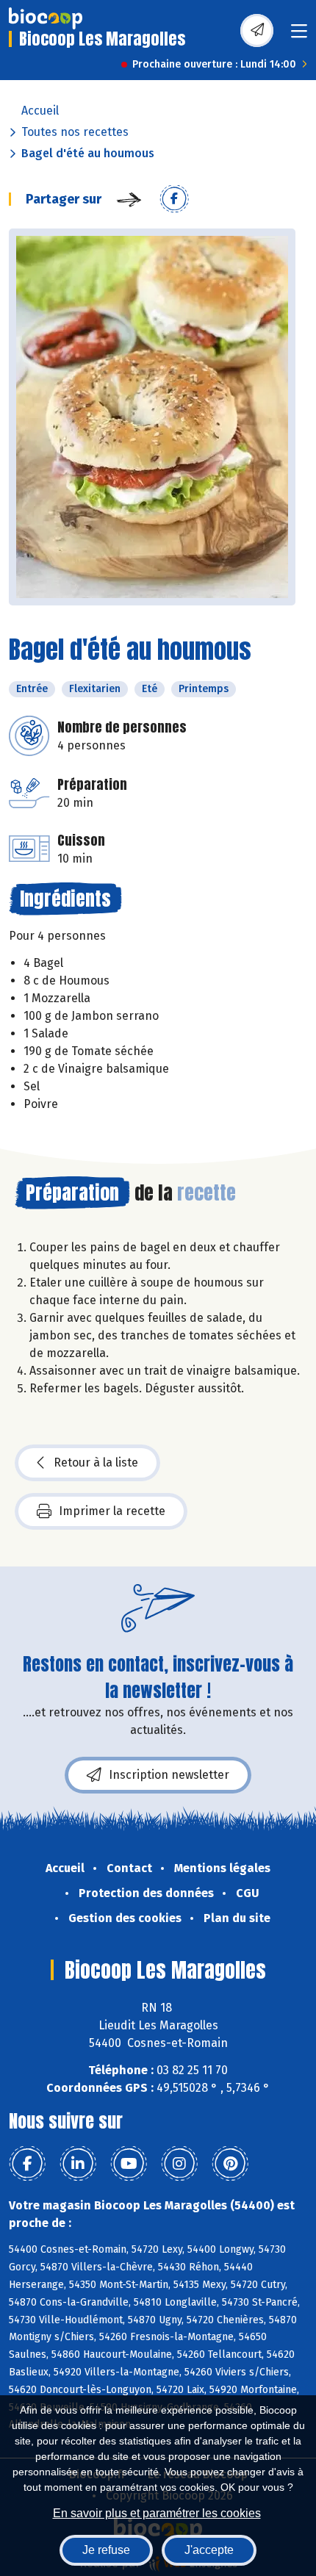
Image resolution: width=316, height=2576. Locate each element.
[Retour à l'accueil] (46, 18)
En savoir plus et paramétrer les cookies (157, 2513)
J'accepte (209, 2550)
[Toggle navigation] (299, 36)
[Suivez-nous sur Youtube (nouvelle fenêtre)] (129, 2164)
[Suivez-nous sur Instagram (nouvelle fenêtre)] (179, 2164)
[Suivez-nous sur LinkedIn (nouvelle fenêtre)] (78, 2164)
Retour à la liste (96, 1463)
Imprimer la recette (112, 1511)
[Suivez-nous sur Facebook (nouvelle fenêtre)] (27, 2164)
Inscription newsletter (169, 1775)
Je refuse (106, 2550)
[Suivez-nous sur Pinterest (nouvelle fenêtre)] (230, 2164)
